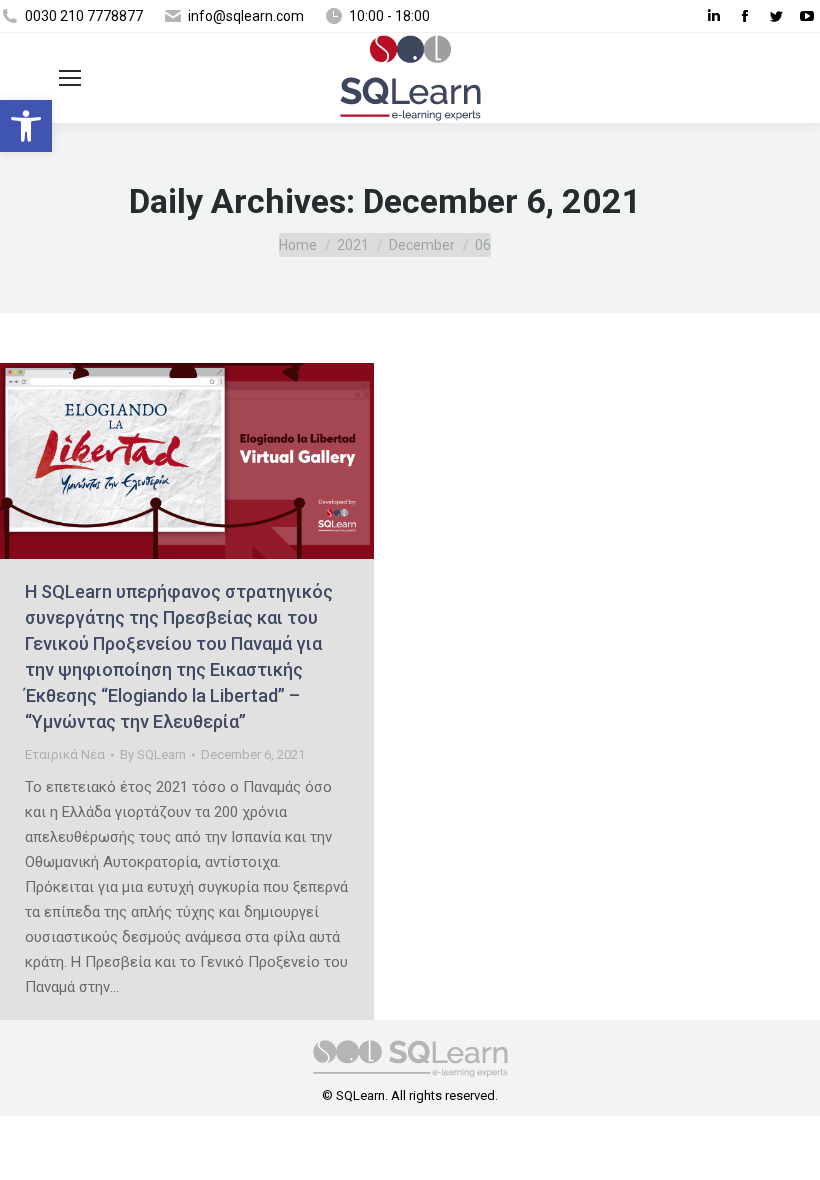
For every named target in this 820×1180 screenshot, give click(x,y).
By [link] (153, 754)
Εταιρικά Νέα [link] (65, 754)
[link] (26, 126)
